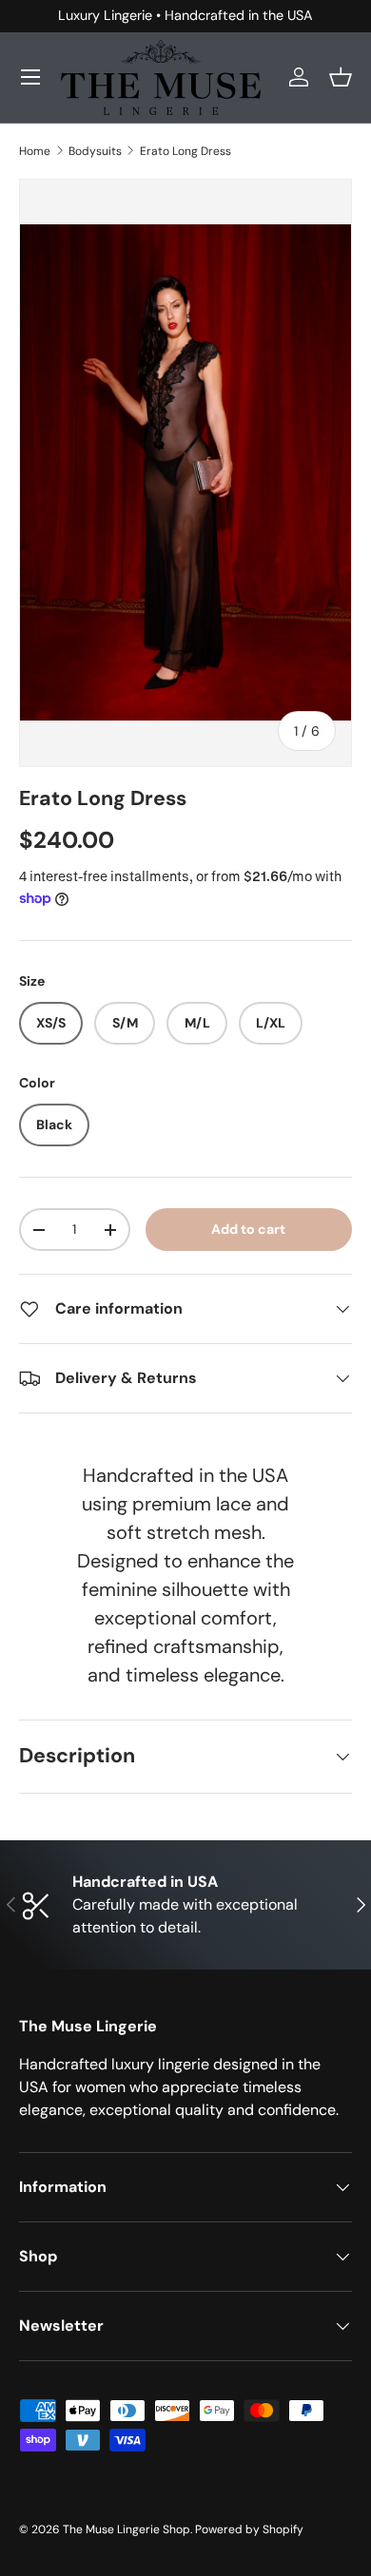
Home (35, 151)
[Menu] (30, 77)
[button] (341, 77)
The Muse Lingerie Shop (127, 2529)
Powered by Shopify (249, 2529)
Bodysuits (95, 151)
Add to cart (248, 1229)
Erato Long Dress (185, 151)
